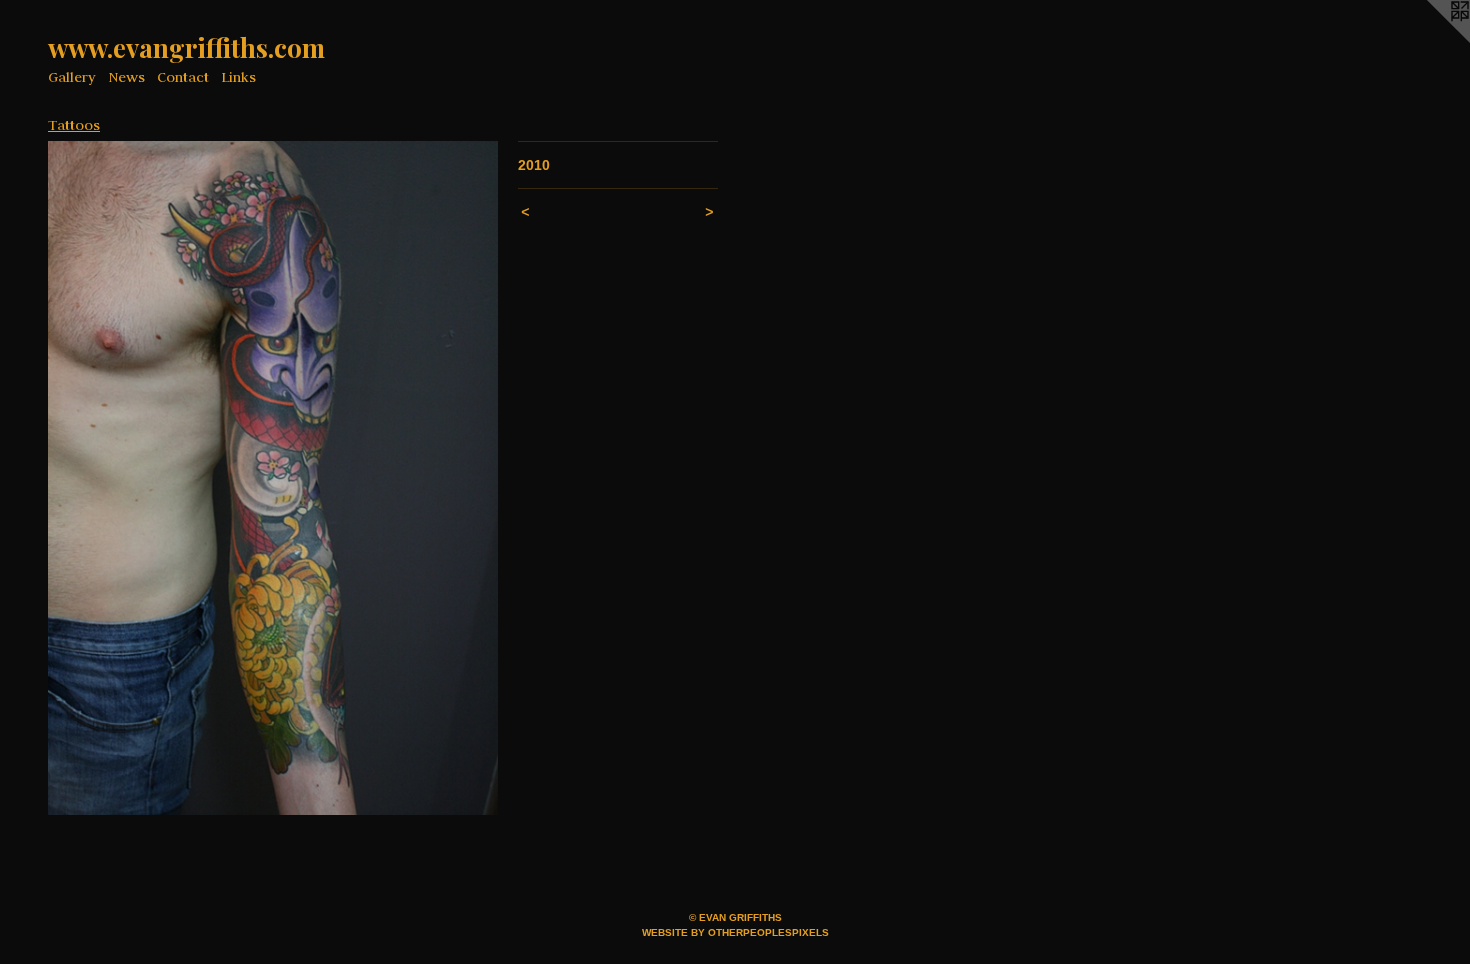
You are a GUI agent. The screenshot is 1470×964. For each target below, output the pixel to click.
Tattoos (74, 125)
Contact (183, 77)
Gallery (72, 77)
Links (238, 77)
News (126, 77)
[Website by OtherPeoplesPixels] (1430, 40)
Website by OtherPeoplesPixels (735, 932)
